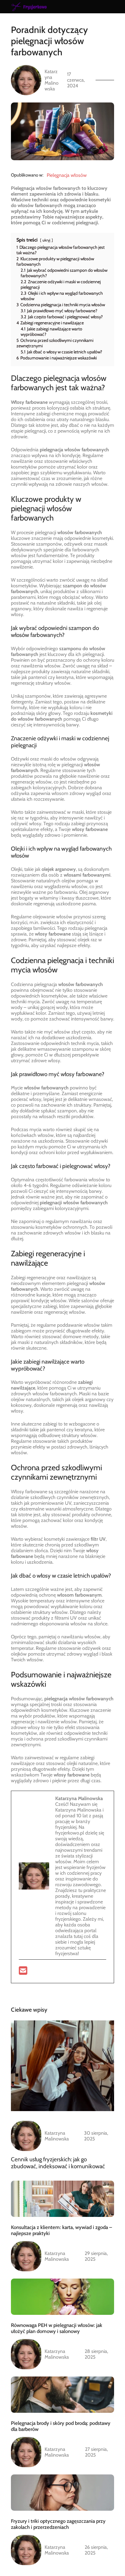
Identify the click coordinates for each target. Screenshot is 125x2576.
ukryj (46, 240)
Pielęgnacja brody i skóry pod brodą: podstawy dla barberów (61, 2426)
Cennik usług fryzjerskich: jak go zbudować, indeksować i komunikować (58, 2163)
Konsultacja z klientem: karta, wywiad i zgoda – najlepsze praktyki (61, 2230)
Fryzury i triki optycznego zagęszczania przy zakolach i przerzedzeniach (58, 2524)
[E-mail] (23, 1973)
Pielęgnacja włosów (67, 175)
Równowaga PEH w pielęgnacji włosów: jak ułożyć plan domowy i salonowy (57, 2328)
